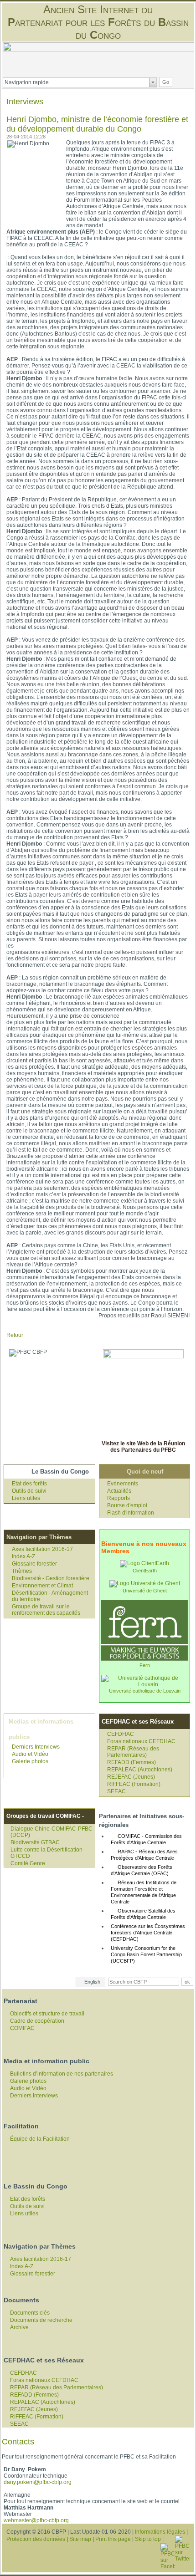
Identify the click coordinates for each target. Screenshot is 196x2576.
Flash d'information (131, 1513)
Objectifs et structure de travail (47, 2014)
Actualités (119, 1491)
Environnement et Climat (42, 1586)
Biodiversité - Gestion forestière (51, 1578)
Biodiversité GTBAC (35, 1842)
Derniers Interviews (36, 1747)
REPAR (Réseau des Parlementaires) (133, 1752)
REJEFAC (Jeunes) (131, 1777)
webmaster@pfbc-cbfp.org (36, 2520)
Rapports (119, 1498)
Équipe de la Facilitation (40, 2139)
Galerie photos (30, 1761)
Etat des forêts (29, 1484)
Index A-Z (23, 1556)
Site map (80, 2539)
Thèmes (22, 1571)
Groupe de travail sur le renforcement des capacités (46, 1610)
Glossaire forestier (34, 1564)
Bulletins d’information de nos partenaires (62, 2074)
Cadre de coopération (37, 2021)
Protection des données (36, 2539)
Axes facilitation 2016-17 (42, 1549)
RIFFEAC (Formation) (134, 1784)
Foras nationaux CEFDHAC (141, 1741)
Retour (15, 1335)
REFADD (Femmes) (132, 1762)
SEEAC (116, 1791)
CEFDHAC (121, 1734)
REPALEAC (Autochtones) (140, 1770)
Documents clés (30, 2313)
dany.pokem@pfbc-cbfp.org (38, 2482)
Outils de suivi (29, 1491)
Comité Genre (28, 1863)
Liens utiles (26, 1498)
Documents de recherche (41, 2320)
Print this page (113, 2539)
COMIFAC (22, 2028)
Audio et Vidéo (30, 1754)
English (92, 1982)
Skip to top (148, 2539)
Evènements (123, 1484)
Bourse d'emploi (127, 1505)
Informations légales (160, 2532)
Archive (19, 2327)
